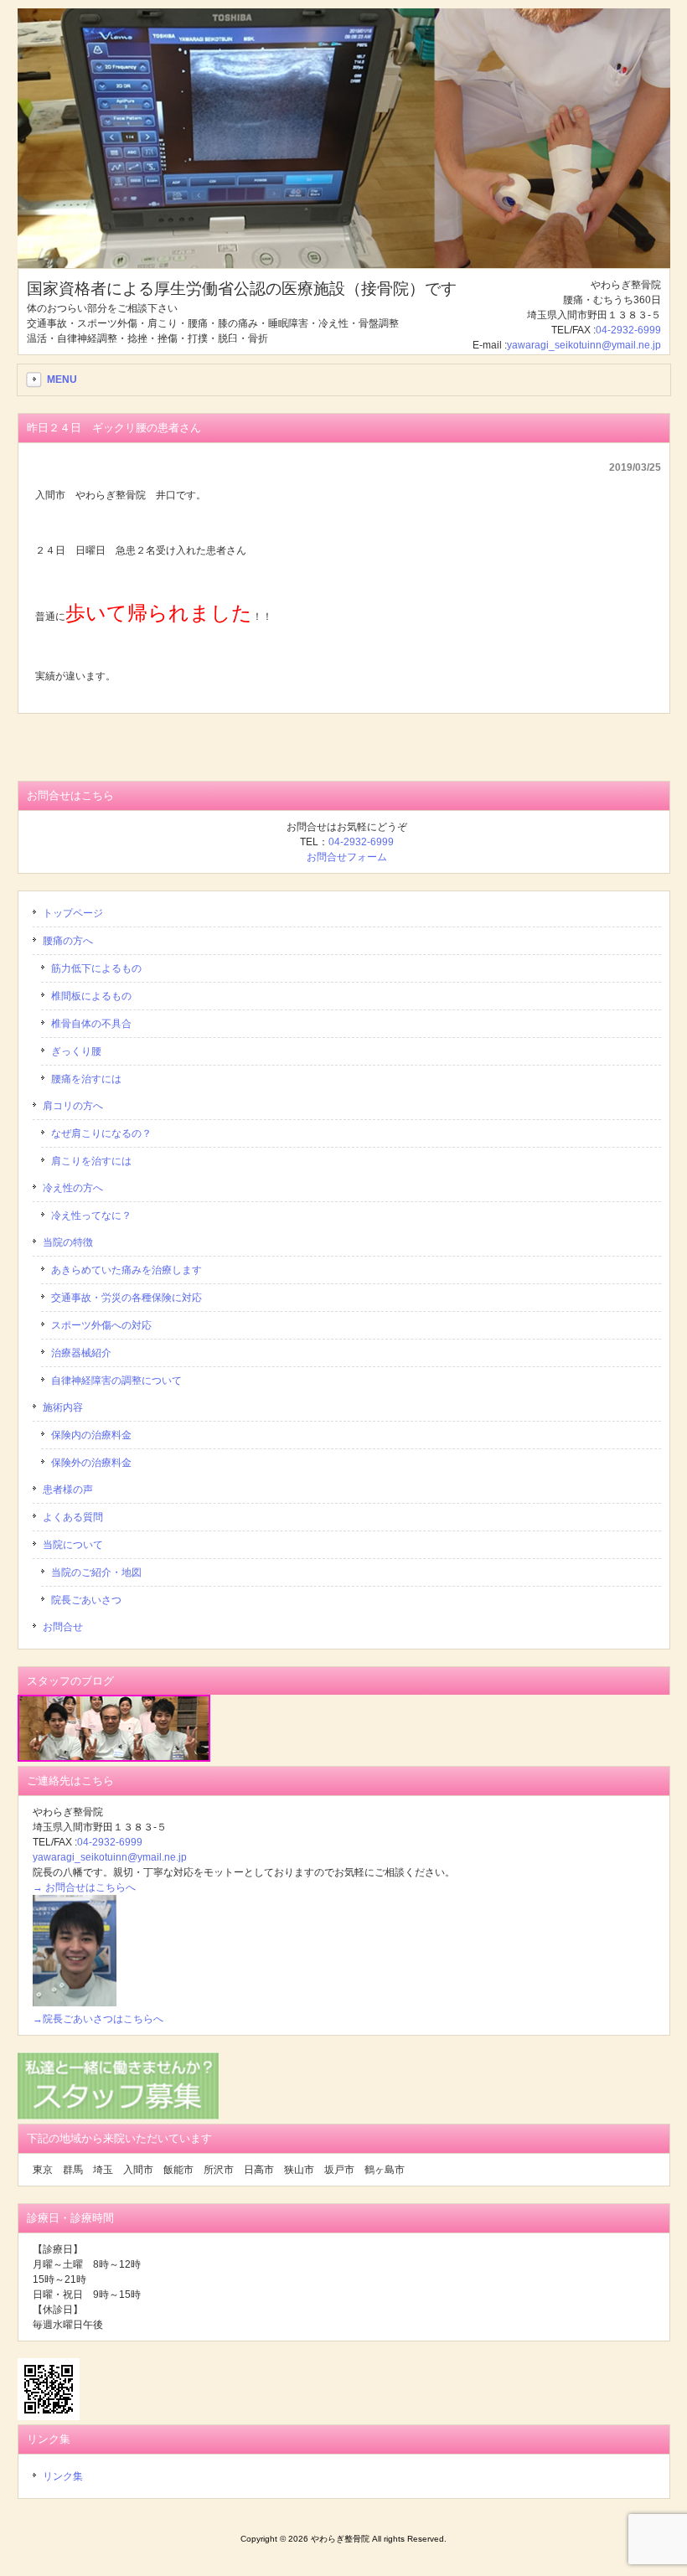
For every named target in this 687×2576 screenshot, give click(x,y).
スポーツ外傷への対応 (101, 1325)
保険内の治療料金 (91, 1435)
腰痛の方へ (68, 941)
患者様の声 (68, 1489)
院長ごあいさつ (86, 1600)
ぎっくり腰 (76, 1051)
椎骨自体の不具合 (91, 1024)
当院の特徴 (68, 1242)
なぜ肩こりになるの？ (101, 1133)
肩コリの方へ (73, 1106)
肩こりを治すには (91, 1161)
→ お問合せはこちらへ (84, 1887)
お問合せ (63, 1627)
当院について (73, 1545)
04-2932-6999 (628, 330)
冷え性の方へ (73, 1188)
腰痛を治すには (86, 1079)
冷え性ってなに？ (91, 1216)
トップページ (73, 913)
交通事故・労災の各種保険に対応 (127, 1298)
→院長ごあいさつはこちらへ (98, 2019)
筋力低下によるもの (96, 968)
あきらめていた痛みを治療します (127, 1270)
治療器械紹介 (81, 1353)
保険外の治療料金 (91, 1463)
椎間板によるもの (91, 996)
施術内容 (63, 1407)
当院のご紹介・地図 (96, 1572)
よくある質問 (73, 1517)
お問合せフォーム (347, 857)
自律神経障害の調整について (116, 1381)
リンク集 (63, 2476)
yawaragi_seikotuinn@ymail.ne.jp (584, 345)
